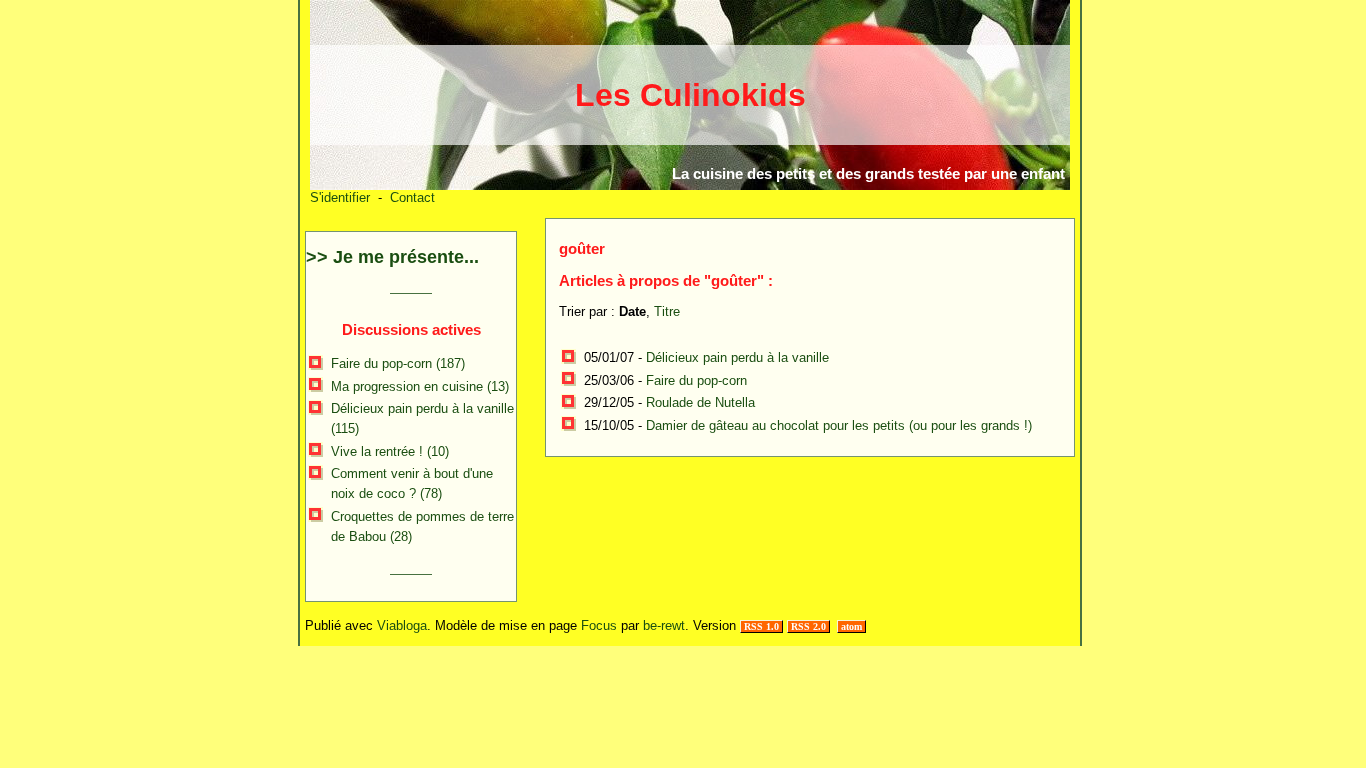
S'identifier (340, 197)
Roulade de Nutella (700, 402)
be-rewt (664, 625)
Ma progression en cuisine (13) (420, 386)
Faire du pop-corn (696, 380)
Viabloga (402, 625)
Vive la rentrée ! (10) (390, 451)
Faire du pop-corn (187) (398, 363)
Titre (667, 311)
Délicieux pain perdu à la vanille (737, 357)
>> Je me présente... (392, 257)
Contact (412, 197)
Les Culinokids (690, 95)
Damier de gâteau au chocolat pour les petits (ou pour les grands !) (839, 425)
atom (851, 626)
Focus (599, 625)
